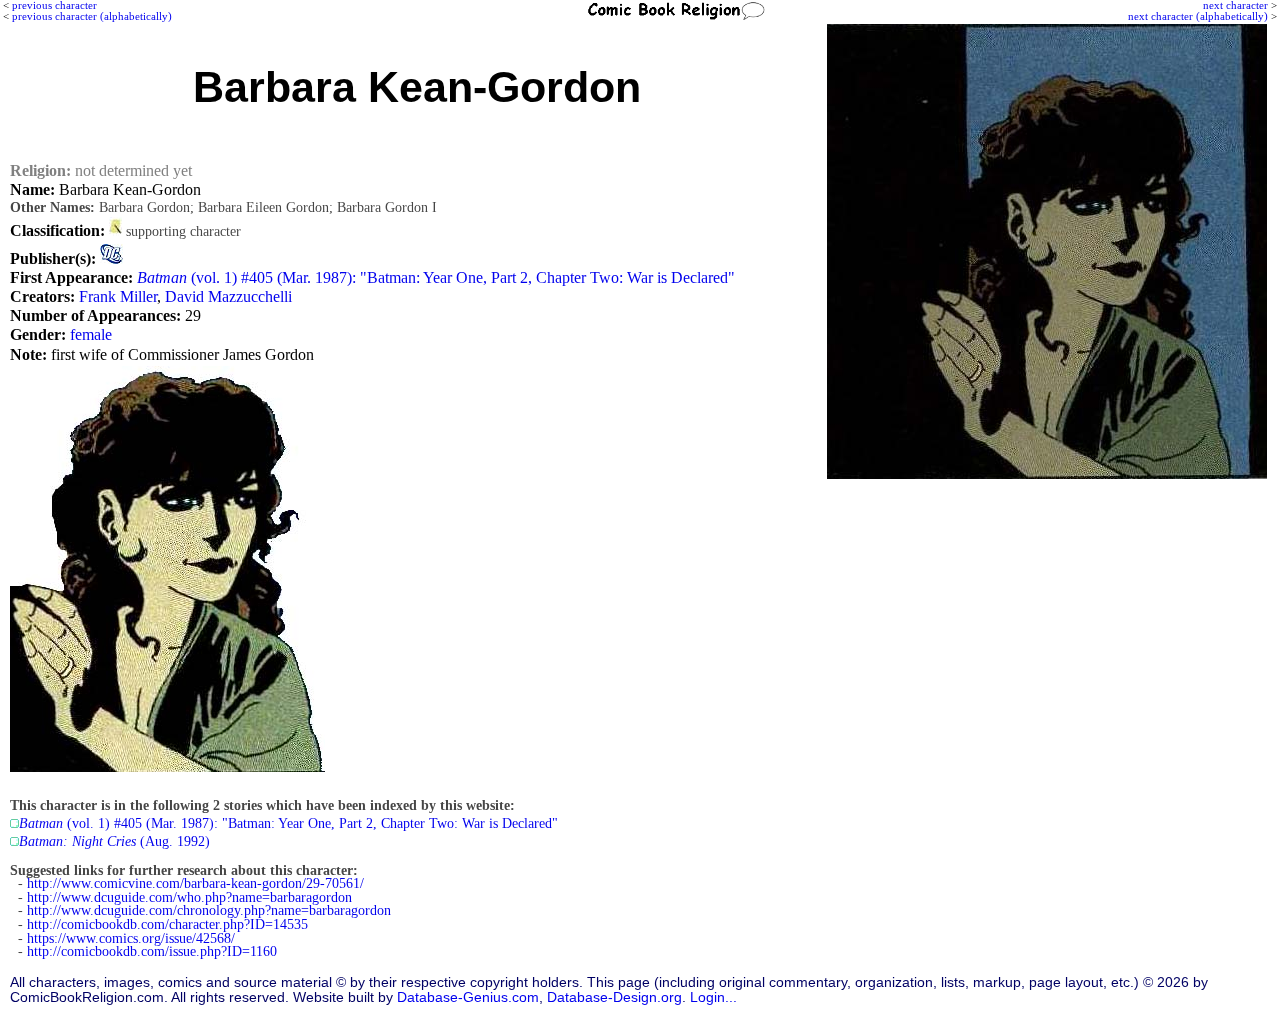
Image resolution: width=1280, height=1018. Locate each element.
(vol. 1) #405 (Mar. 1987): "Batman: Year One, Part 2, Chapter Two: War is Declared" (436, 277)
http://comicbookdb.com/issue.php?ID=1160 (152, 951)
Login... (713, 997)
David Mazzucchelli (228, 296)
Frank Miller (118, 296)
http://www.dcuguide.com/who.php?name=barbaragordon (189, 897)
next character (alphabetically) (1198, 16)
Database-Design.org (614, 997)
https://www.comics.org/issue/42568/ (131, 938)
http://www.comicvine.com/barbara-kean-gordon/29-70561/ (195, 883)
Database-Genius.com (468, 997)
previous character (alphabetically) (92, 16)
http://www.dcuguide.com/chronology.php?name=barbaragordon (209, 910)
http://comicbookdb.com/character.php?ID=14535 (167, 924)
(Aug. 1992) (114, 841)
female (91, 334)
